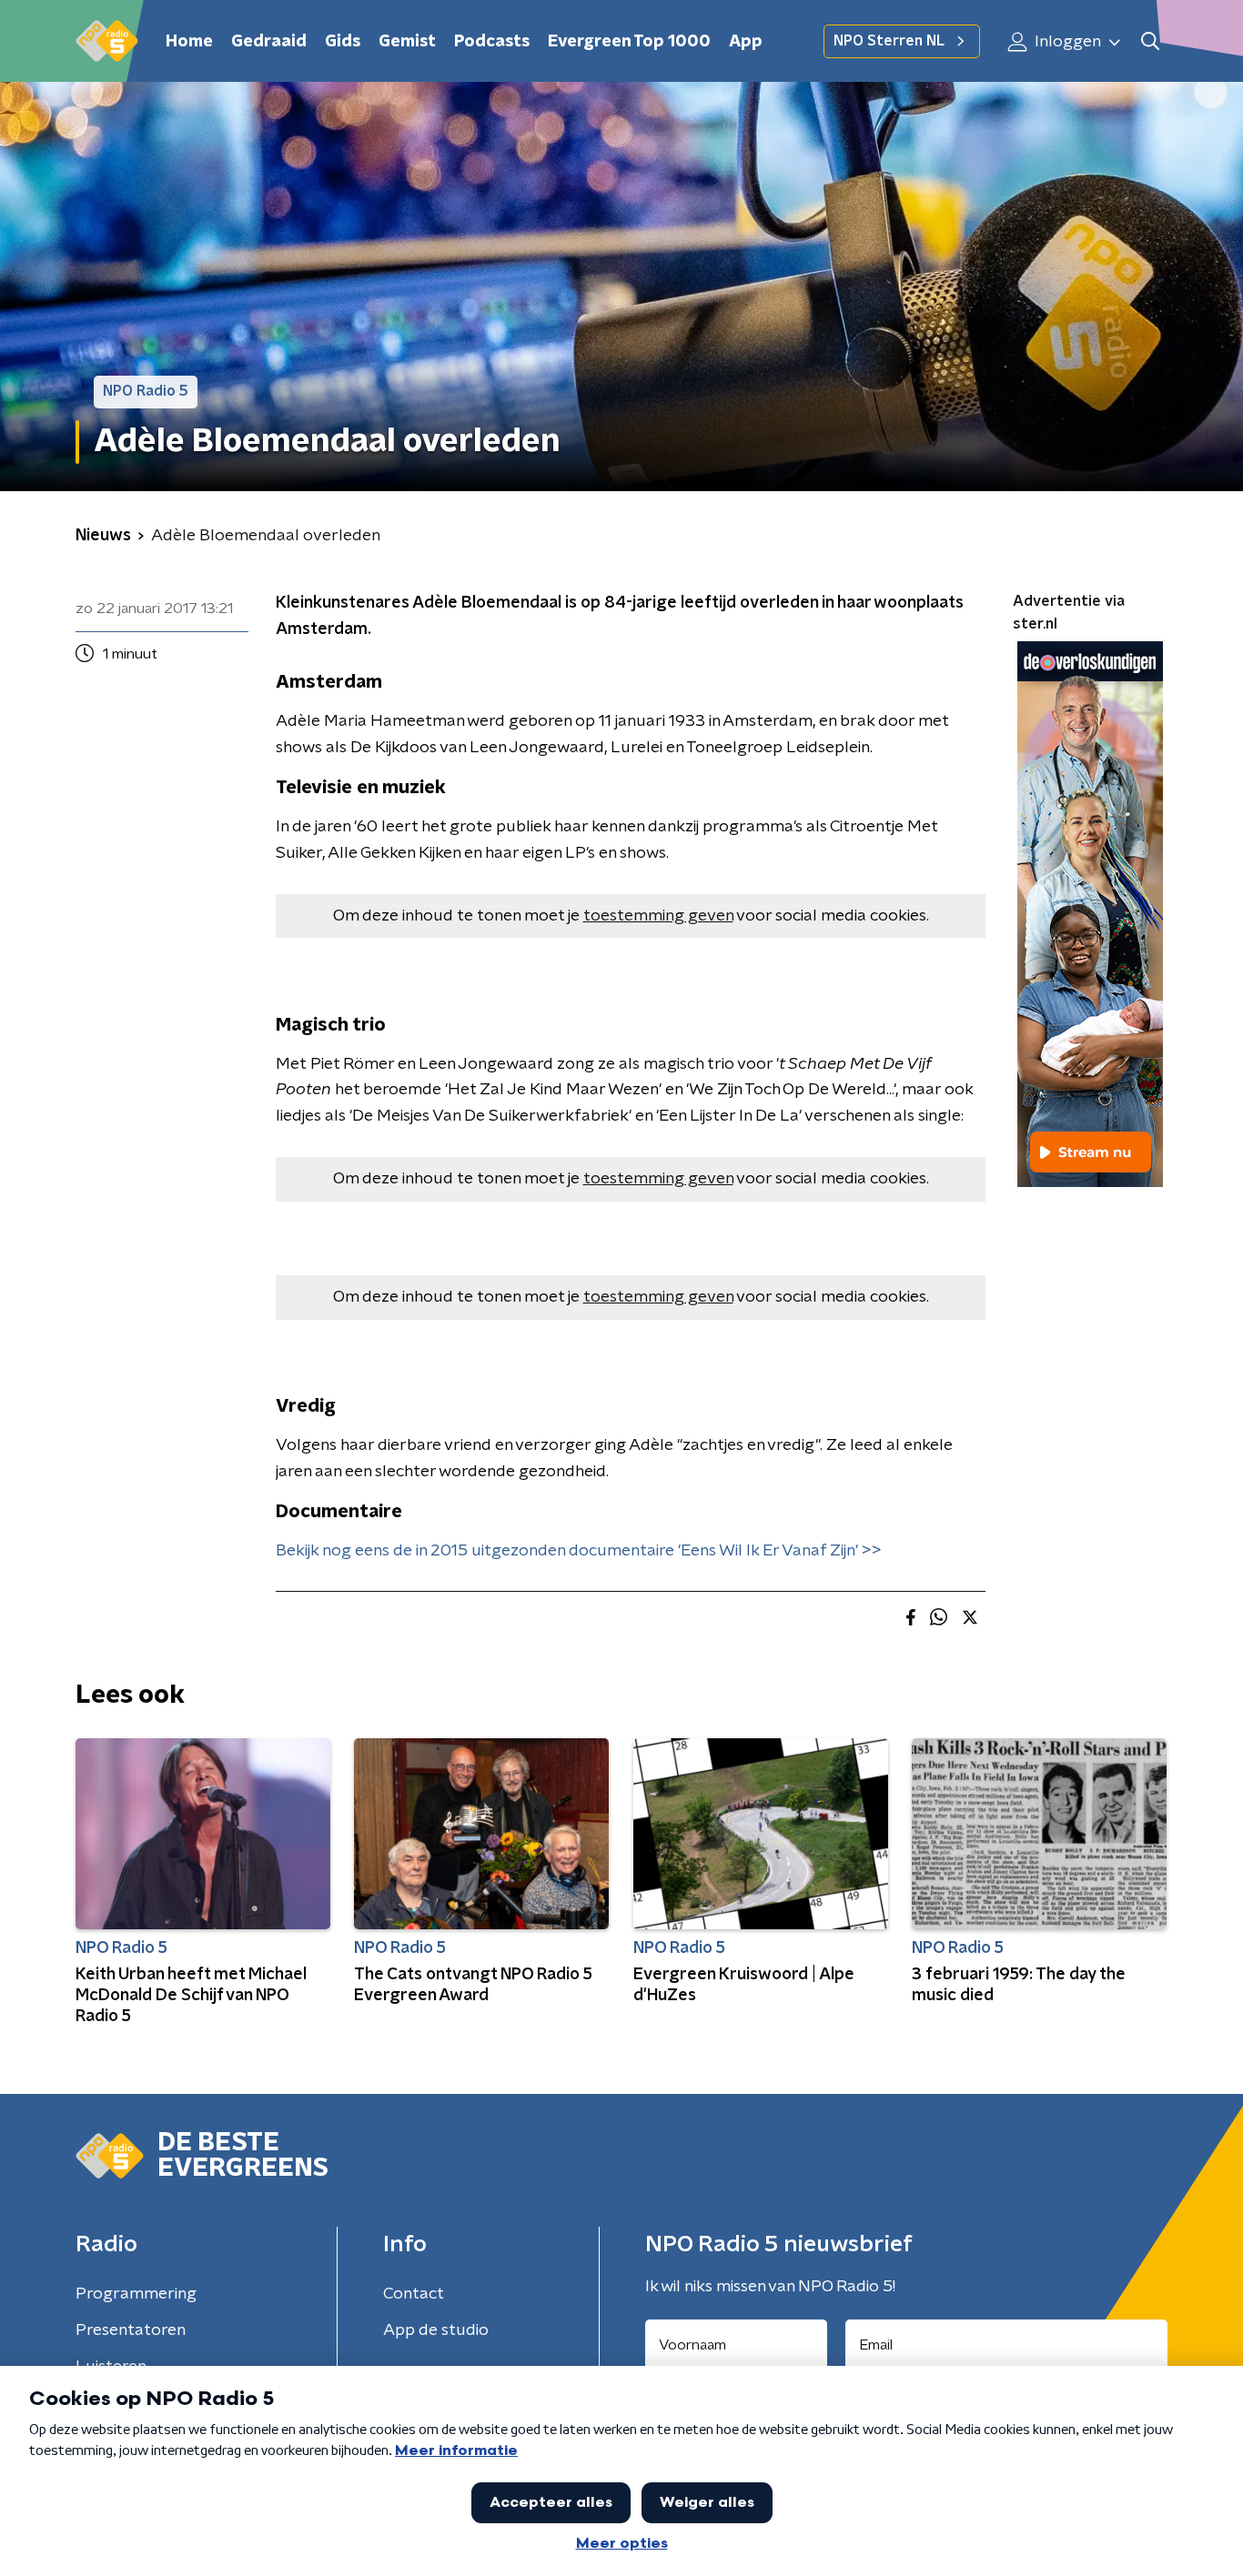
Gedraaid (269, 42)
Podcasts (492, 42)
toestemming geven (658, 916)
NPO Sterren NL (889, 41)
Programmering (136, 2294)
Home (189, 42)
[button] (1150, 41)
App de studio (436, 2330)
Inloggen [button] (1066, 42)
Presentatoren (131, 2330)
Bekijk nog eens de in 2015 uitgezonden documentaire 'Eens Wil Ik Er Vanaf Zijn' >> (579, 1551)
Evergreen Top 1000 (629, 42)
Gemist (407, 42)
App (746, 42)
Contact (414, 2294)
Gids (343, 42)
